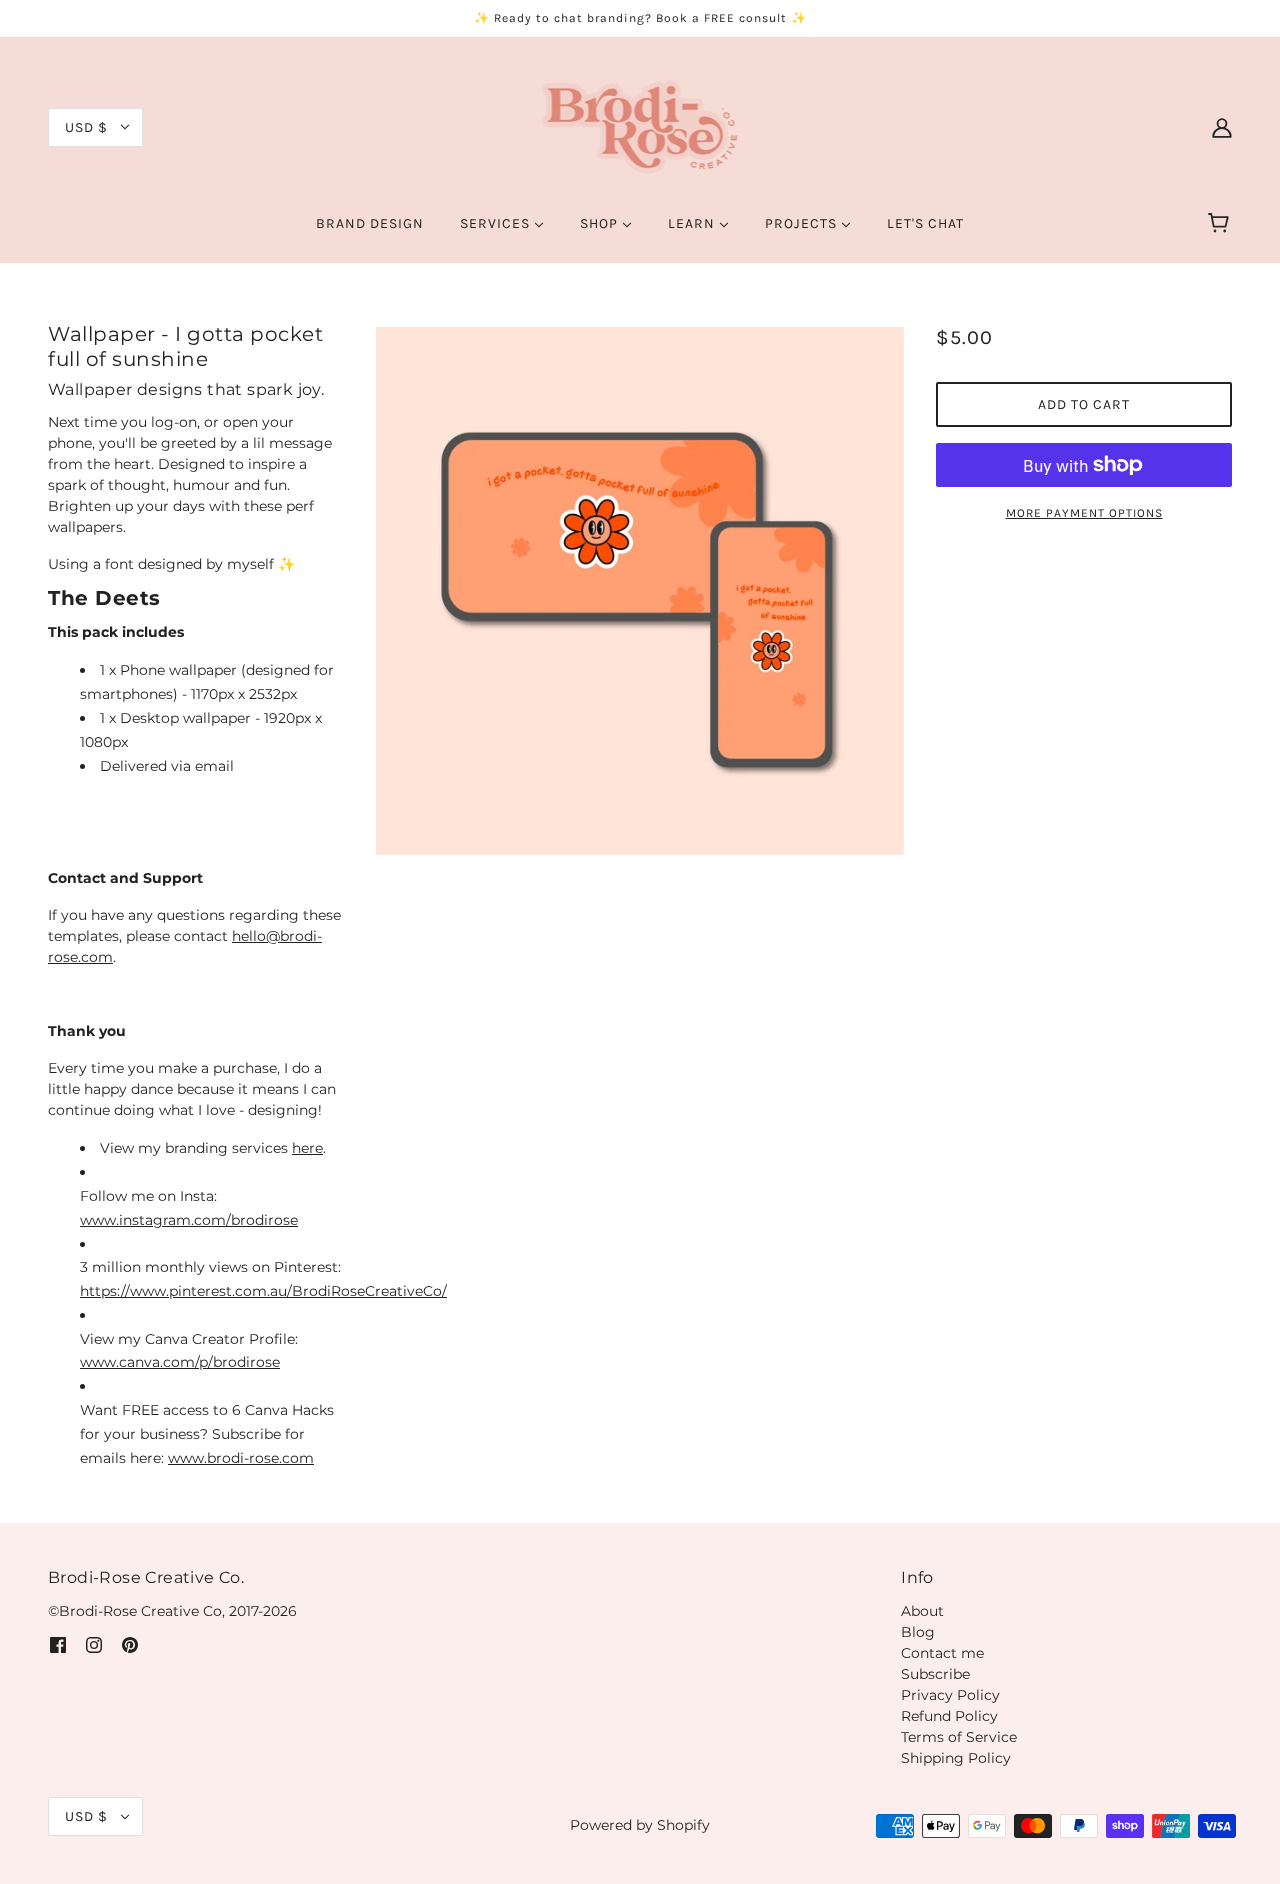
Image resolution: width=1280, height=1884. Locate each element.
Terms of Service (959, 1737)
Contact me (942, 1653)
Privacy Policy (950, 1695)
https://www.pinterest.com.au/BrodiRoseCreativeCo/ (263, 1291)
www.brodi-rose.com (241, 1458)
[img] (58, 1644)
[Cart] (1221, 224)
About (922, 1611)
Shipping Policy (956, 1758)
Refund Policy (949, 1716)
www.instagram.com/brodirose (189, 1220)
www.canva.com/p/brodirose (180, 1362)
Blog (918, 1632)
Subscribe (935, 1674)
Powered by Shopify (640, 1825)
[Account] (1222, 126)
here (307, 1148)
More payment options (1084, 513)
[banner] (640, 126)
